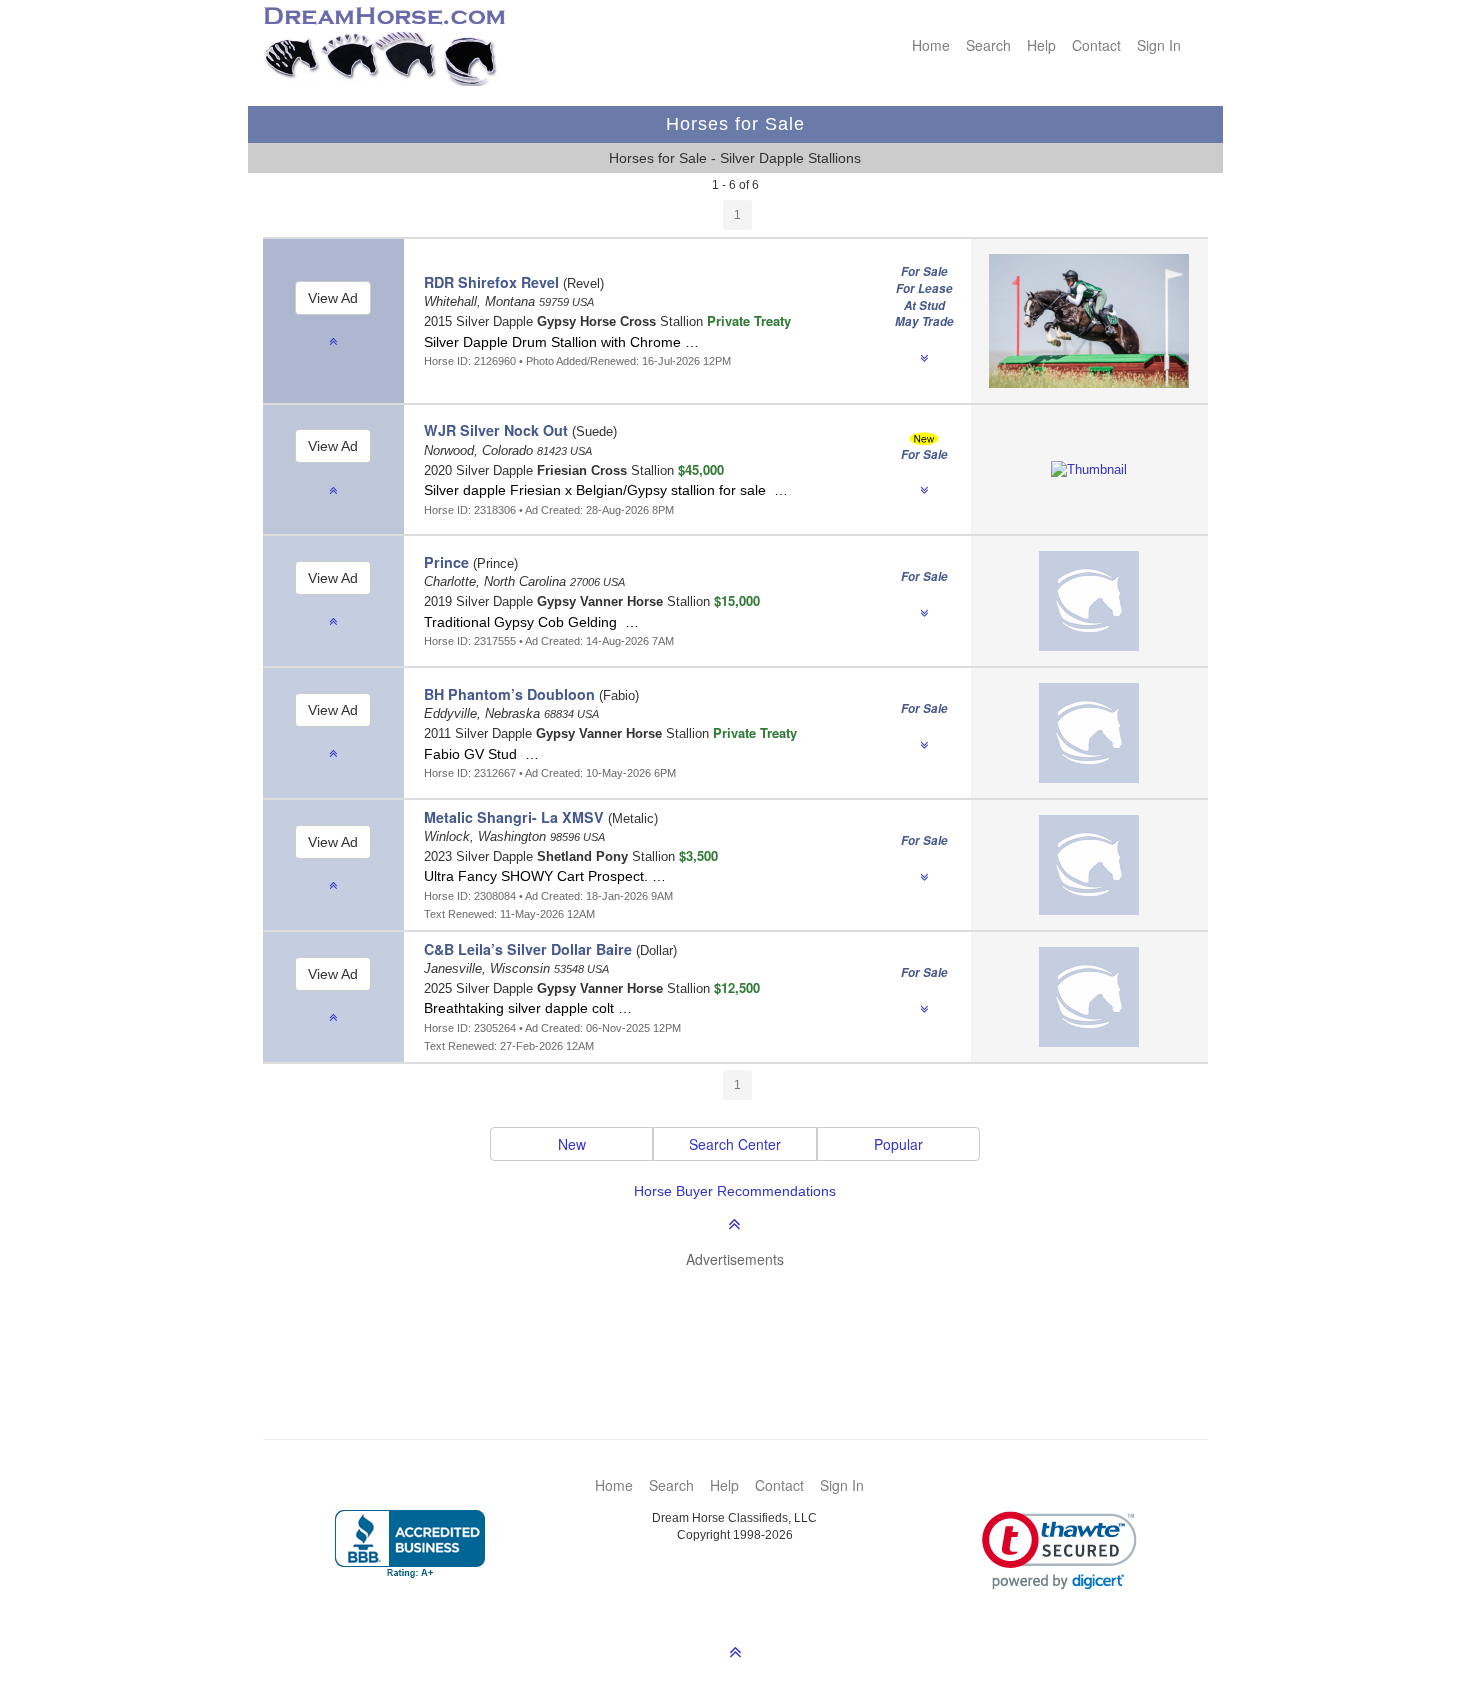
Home (931, 45)
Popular (898, 1144)
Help (1041, 45)
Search (988, 45)
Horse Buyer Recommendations (735, 1191)
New (572, 1144)
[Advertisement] (745, 1324)
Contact (1096, 45)
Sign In (1159, 45)
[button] (1059, 1550)
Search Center (735, 1144)
